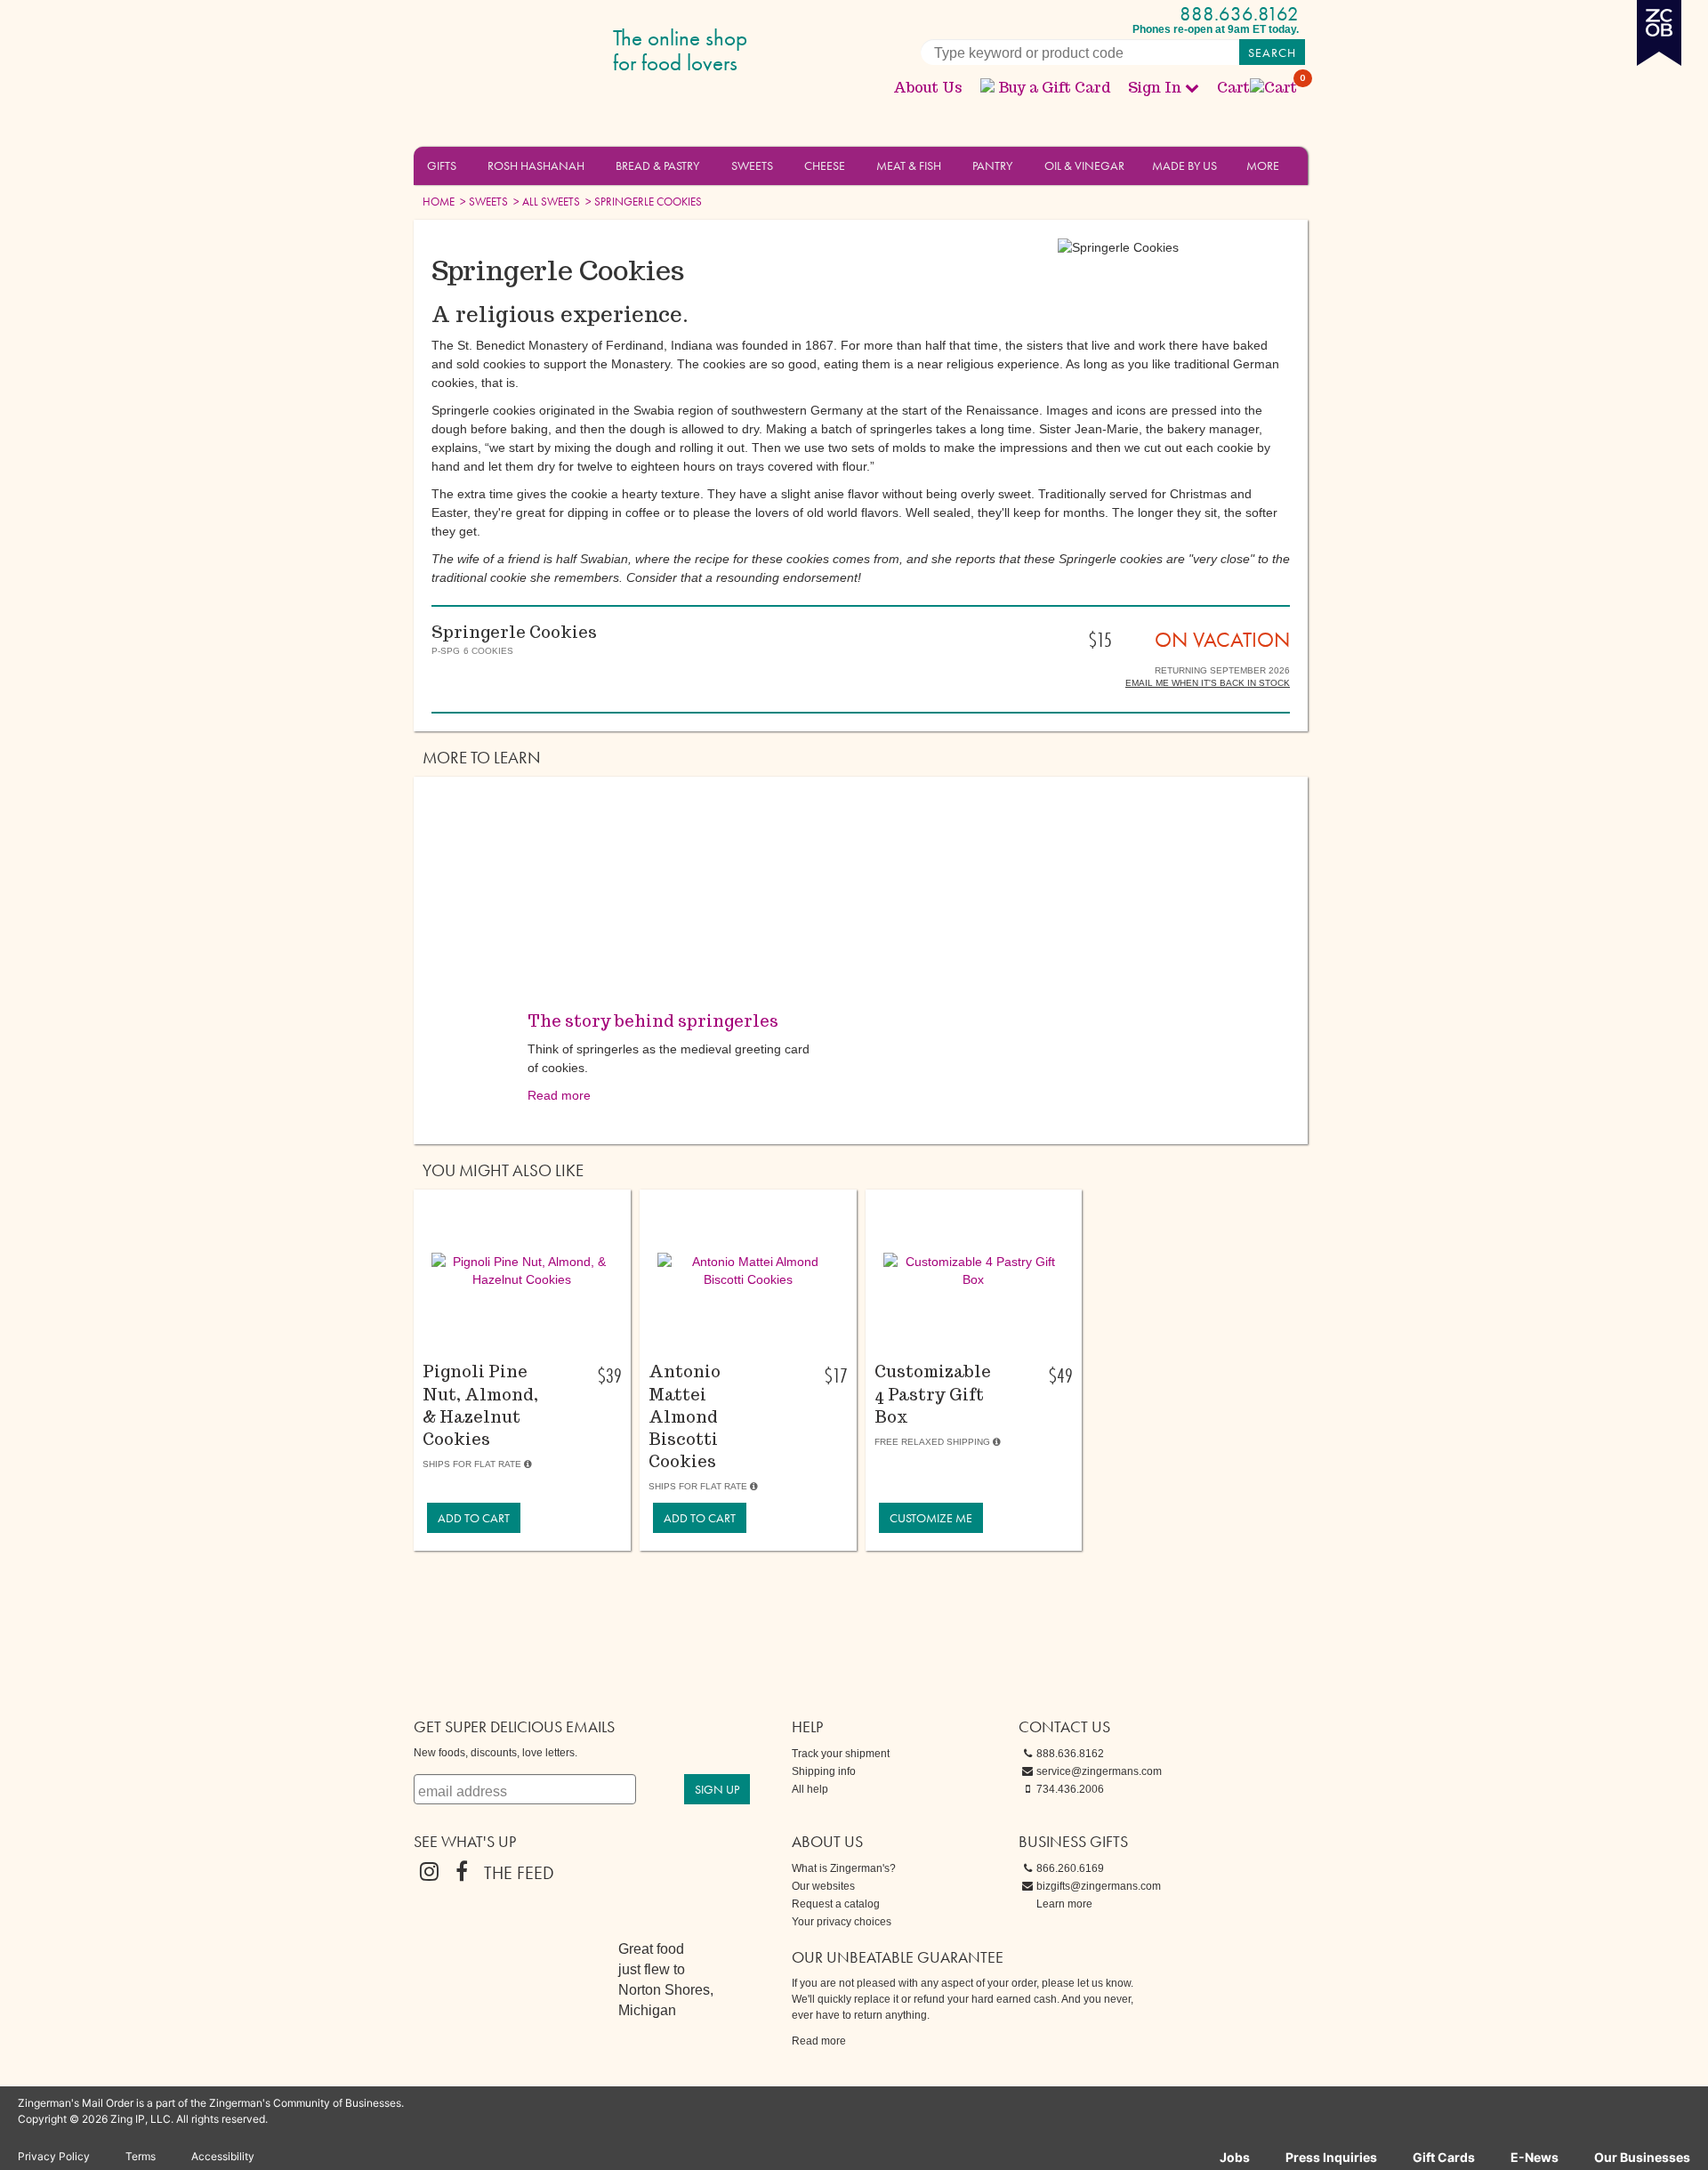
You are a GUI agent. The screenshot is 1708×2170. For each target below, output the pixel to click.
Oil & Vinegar (1084, 165)
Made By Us (1184, 165)
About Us (928, 88)
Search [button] (1272, 52)
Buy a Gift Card (1054, 88)
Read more (559, 1095)
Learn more (1064, 1904)
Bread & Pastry (657, 165)
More (1263, 165)
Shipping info (824, 1771)
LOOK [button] (512, 1346)
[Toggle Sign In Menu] (1192, 87)
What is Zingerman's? (844, 1868)
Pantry (992, 165)
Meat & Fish (909, 165)
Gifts (442, 165)
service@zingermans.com (1099, 1771)
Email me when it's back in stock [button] (1208, 683)
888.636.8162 (1239, 14)
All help (810, 1789)
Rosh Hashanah (536, 165)
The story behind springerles (653, 1021)
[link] (474, 1518)
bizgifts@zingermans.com (1099, 1886)
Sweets (752, 165)
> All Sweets (545, 202)
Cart (1258, 88)
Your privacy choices (842, 1922)
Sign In (1155, 88)
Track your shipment (841, 1754)
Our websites (823, 1886)
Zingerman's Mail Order (552, 51)
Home (439, 202)
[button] (467, 165)
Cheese (825, 165)
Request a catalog (836, 1904)
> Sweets (483, 202)
